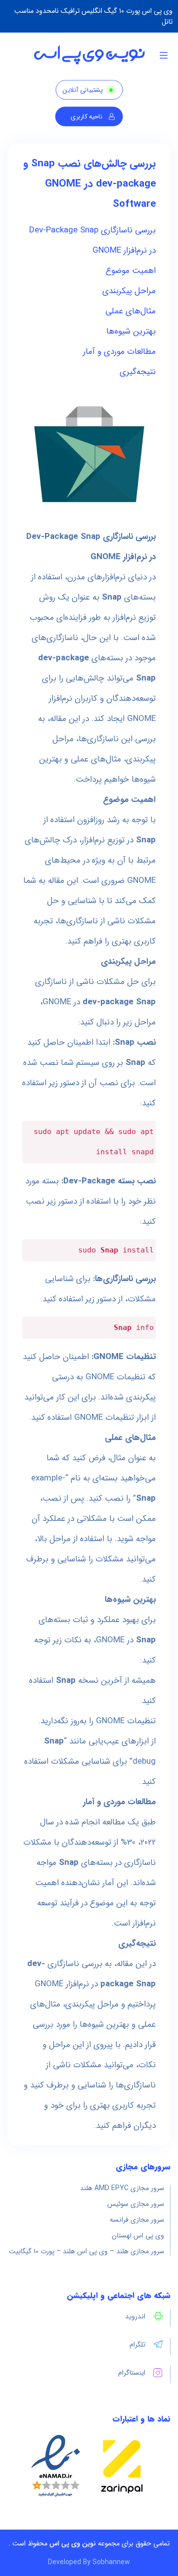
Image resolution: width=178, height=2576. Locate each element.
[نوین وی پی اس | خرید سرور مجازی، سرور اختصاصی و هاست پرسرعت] (89, 55)
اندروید (135, 2316)
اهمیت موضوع (131, 271)
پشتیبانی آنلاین (83, 90)
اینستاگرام (132, 2373)
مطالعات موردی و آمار (119, 352)
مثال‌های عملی (131, 311)
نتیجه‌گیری (138, 372)
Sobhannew (111, 2562)
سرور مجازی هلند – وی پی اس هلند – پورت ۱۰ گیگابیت (87, 2251)
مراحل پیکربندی (129, 291)
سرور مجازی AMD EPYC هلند (122, 2188)
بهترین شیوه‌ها (131, 331)
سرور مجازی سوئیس (136, 2204)
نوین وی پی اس (73, 2543)
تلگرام (137, 2345)
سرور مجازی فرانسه (137, 2220)
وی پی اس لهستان (138, 2235)
